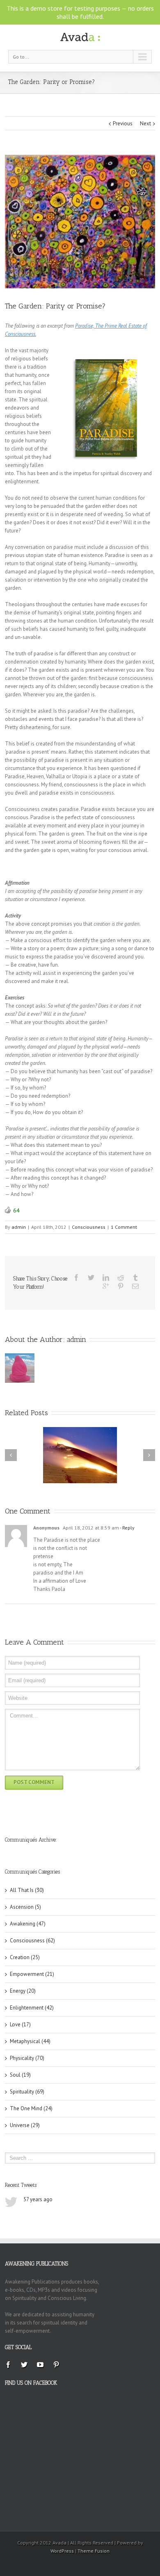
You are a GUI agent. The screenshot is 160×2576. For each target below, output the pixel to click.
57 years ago (38, 2199)
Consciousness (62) (32, 1940)
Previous (123, 123)
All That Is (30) (27, 1890)
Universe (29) (25, 2125)
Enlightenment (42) (32, 2008)
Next (145, 123)
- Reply (127, 1528)
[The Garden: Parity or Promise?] (80, 222)
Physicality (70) (27, 2058)
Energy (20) (23, 1991)
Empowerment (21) (32, 1974)
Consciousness (89, 1227)
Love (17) (20, 2024)
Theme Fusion (94, 2551)
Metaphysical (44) (30, 2041)
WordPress (62, 2551)
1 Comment (124, 1227)
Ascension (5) (25, 1907)
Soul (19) (20, 2075)
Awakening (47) (28, 1924)
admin (19, 1227)
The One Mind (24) (31, 2108)
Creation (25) (25, 1957)
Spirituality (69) (27, 2092)
